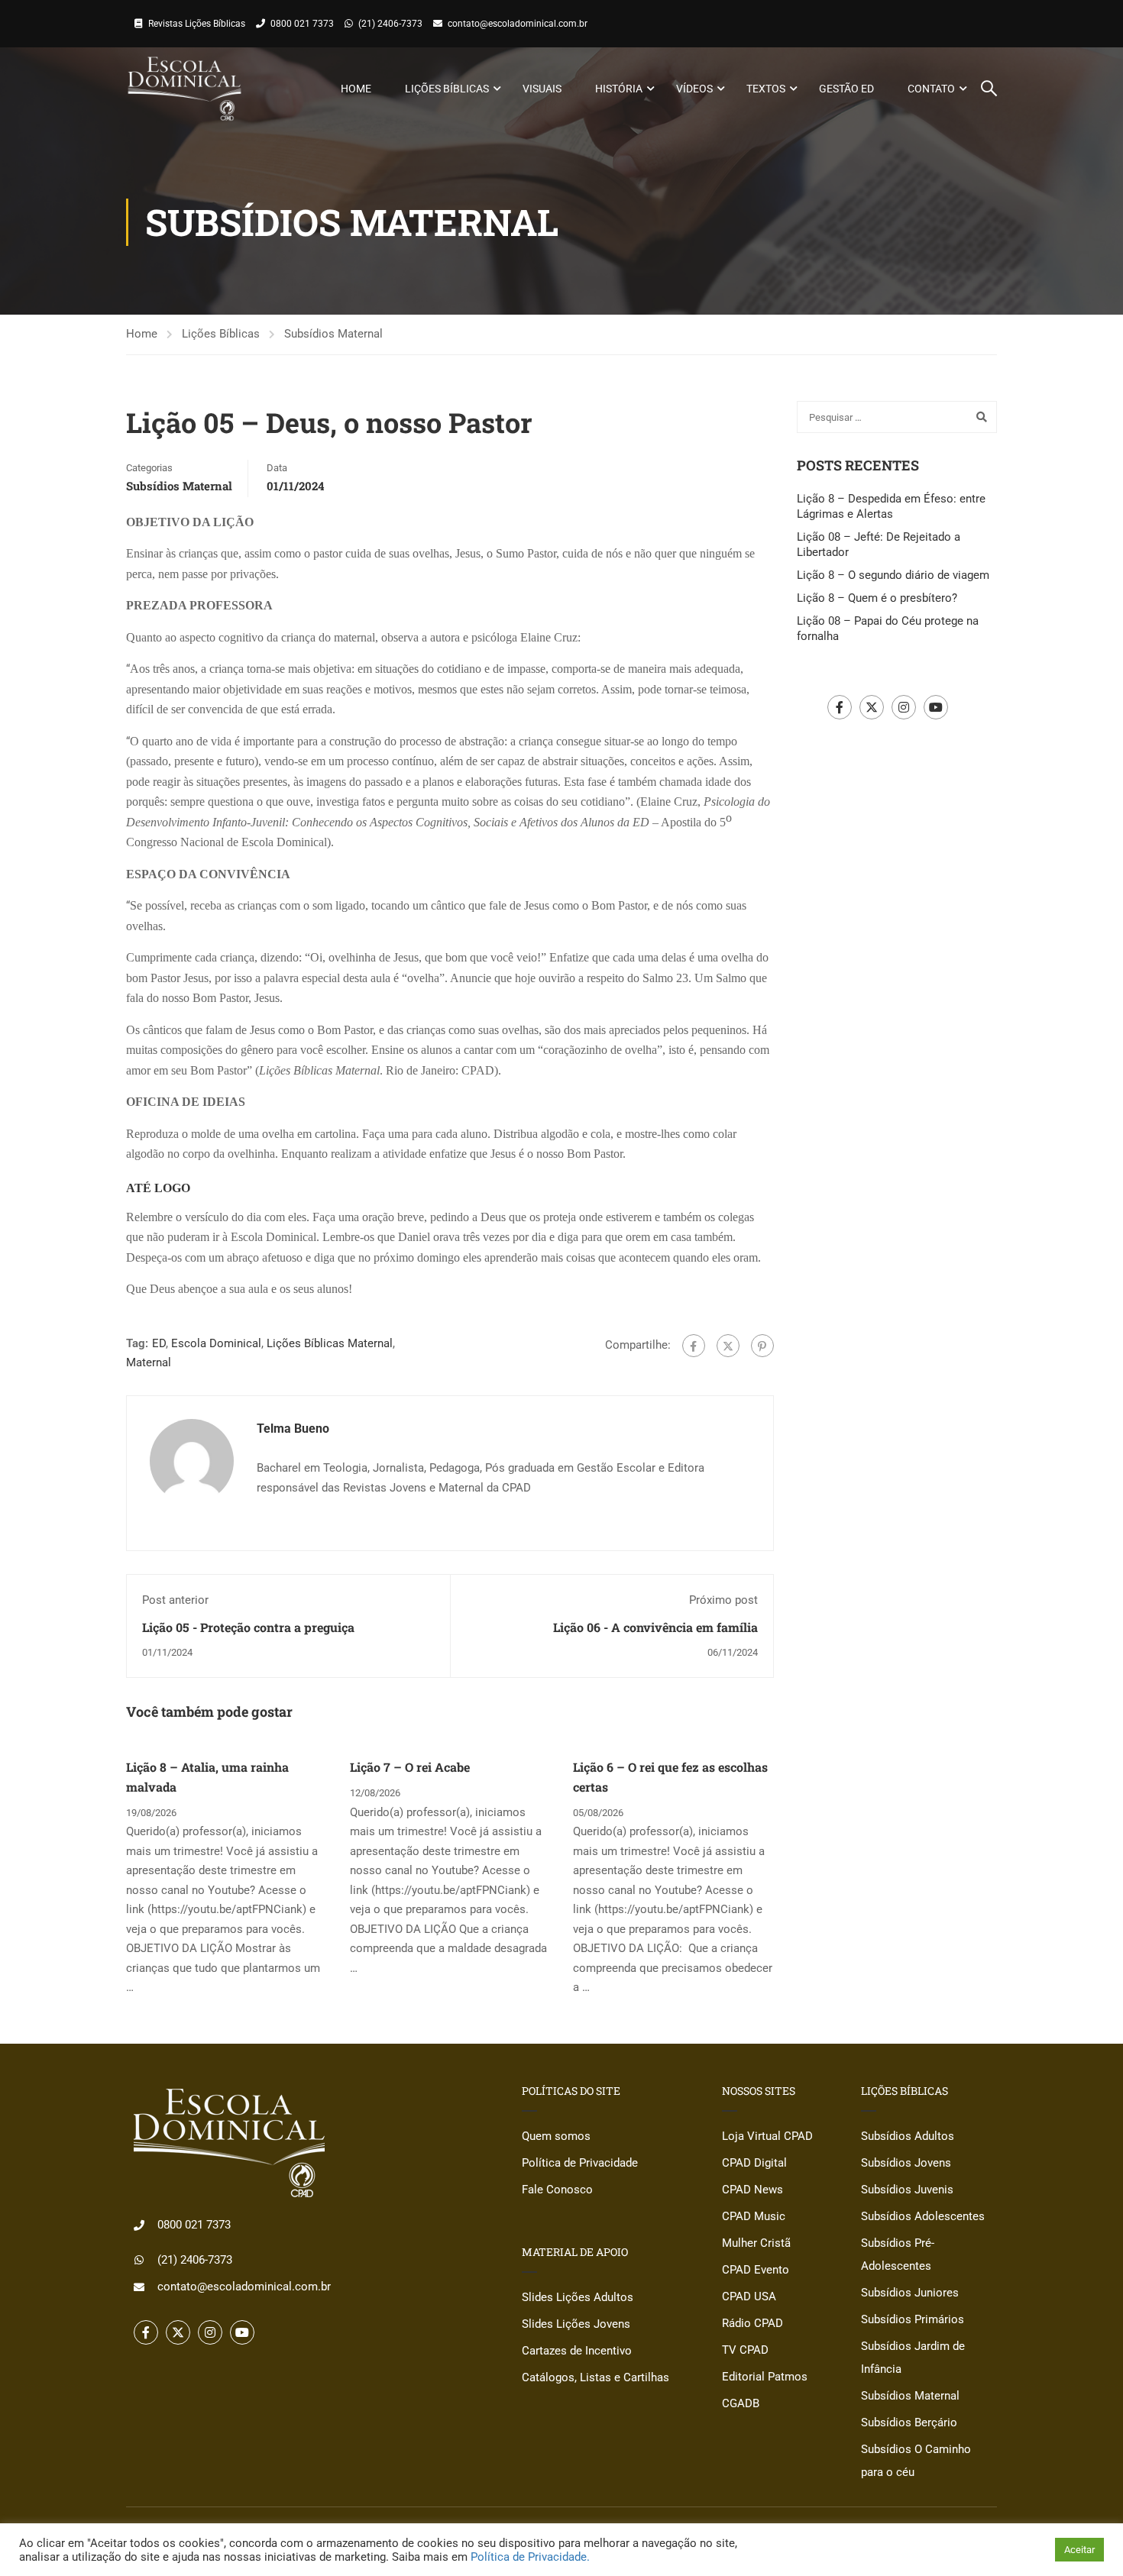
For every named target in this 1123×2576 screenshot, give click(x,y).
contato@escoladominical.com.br (518, 24)
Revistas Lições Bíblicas (197, 24)
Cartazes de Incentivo (577, 2351)
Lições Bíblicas (447, 89)
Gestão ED (846, 89)
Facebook (840, 707)
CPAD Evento (756, 2270)
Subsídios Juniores (910, 2293)
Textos (766, 89)
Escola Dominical (216, 1343)
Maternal (149, 1362)
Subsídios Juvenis (907, 2190)
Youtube (936, 707)
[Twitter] (728, 1346)
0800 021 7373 (302, 24)
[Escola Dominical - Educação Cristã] (184, 89)
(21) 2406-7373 (390, 24)
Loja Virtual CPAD (767, 2136)
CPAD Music (754, 2216)
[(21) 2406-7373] (139, 2260)
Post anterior (175, 1600)
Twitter (872, 707)
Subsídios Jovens (906, 2163)
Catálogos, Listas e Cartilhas (595, 2377)
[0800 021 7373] (139, 2225)
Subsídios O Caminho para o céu (916, 2461)
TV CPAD (745, 2350)
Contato (931, 89)
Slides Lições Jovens (576, 2324)
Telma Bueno (293, 1429)
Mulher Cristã (756, 2243)
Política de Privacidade (580, 2163)
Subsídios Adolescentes (923, 2216)
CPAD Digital (754, 2163)
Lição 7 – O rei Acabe (410, 1767)
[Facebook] (694, 1346)
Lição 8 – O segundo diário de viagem (893, 575)
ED (159, 1343)
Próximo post (723, 1600)
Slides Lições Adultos (578, 2297)
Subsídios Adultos (908, 2136)
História (619, 89)
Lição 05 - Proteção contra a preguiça (248, 1627)
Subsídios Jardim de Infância (913, 2358)
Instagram (904, 707)
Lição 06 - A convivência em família (655, 1627)
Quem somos (556, 2136)
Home (356, 89)
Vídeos (694, 89)
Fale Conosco (557, 2190)
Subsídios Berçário (909, 2422)
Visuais (542, 89)
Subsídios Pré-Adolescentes (898, 2254)
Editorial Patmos (765, 2377)
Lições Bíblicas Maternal (330, 1343)
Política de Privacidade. (530, 2557)
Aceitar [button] (1079, 2550)
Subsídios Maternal (333, 334)
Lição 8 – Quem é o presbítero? (877, 598)
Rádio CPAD (752, 2323)
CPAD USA (749, 2296)
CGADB (741, 2403)
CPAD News (752, 2190)
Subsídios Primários (913, 2319)
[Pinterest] (762, 1346)
